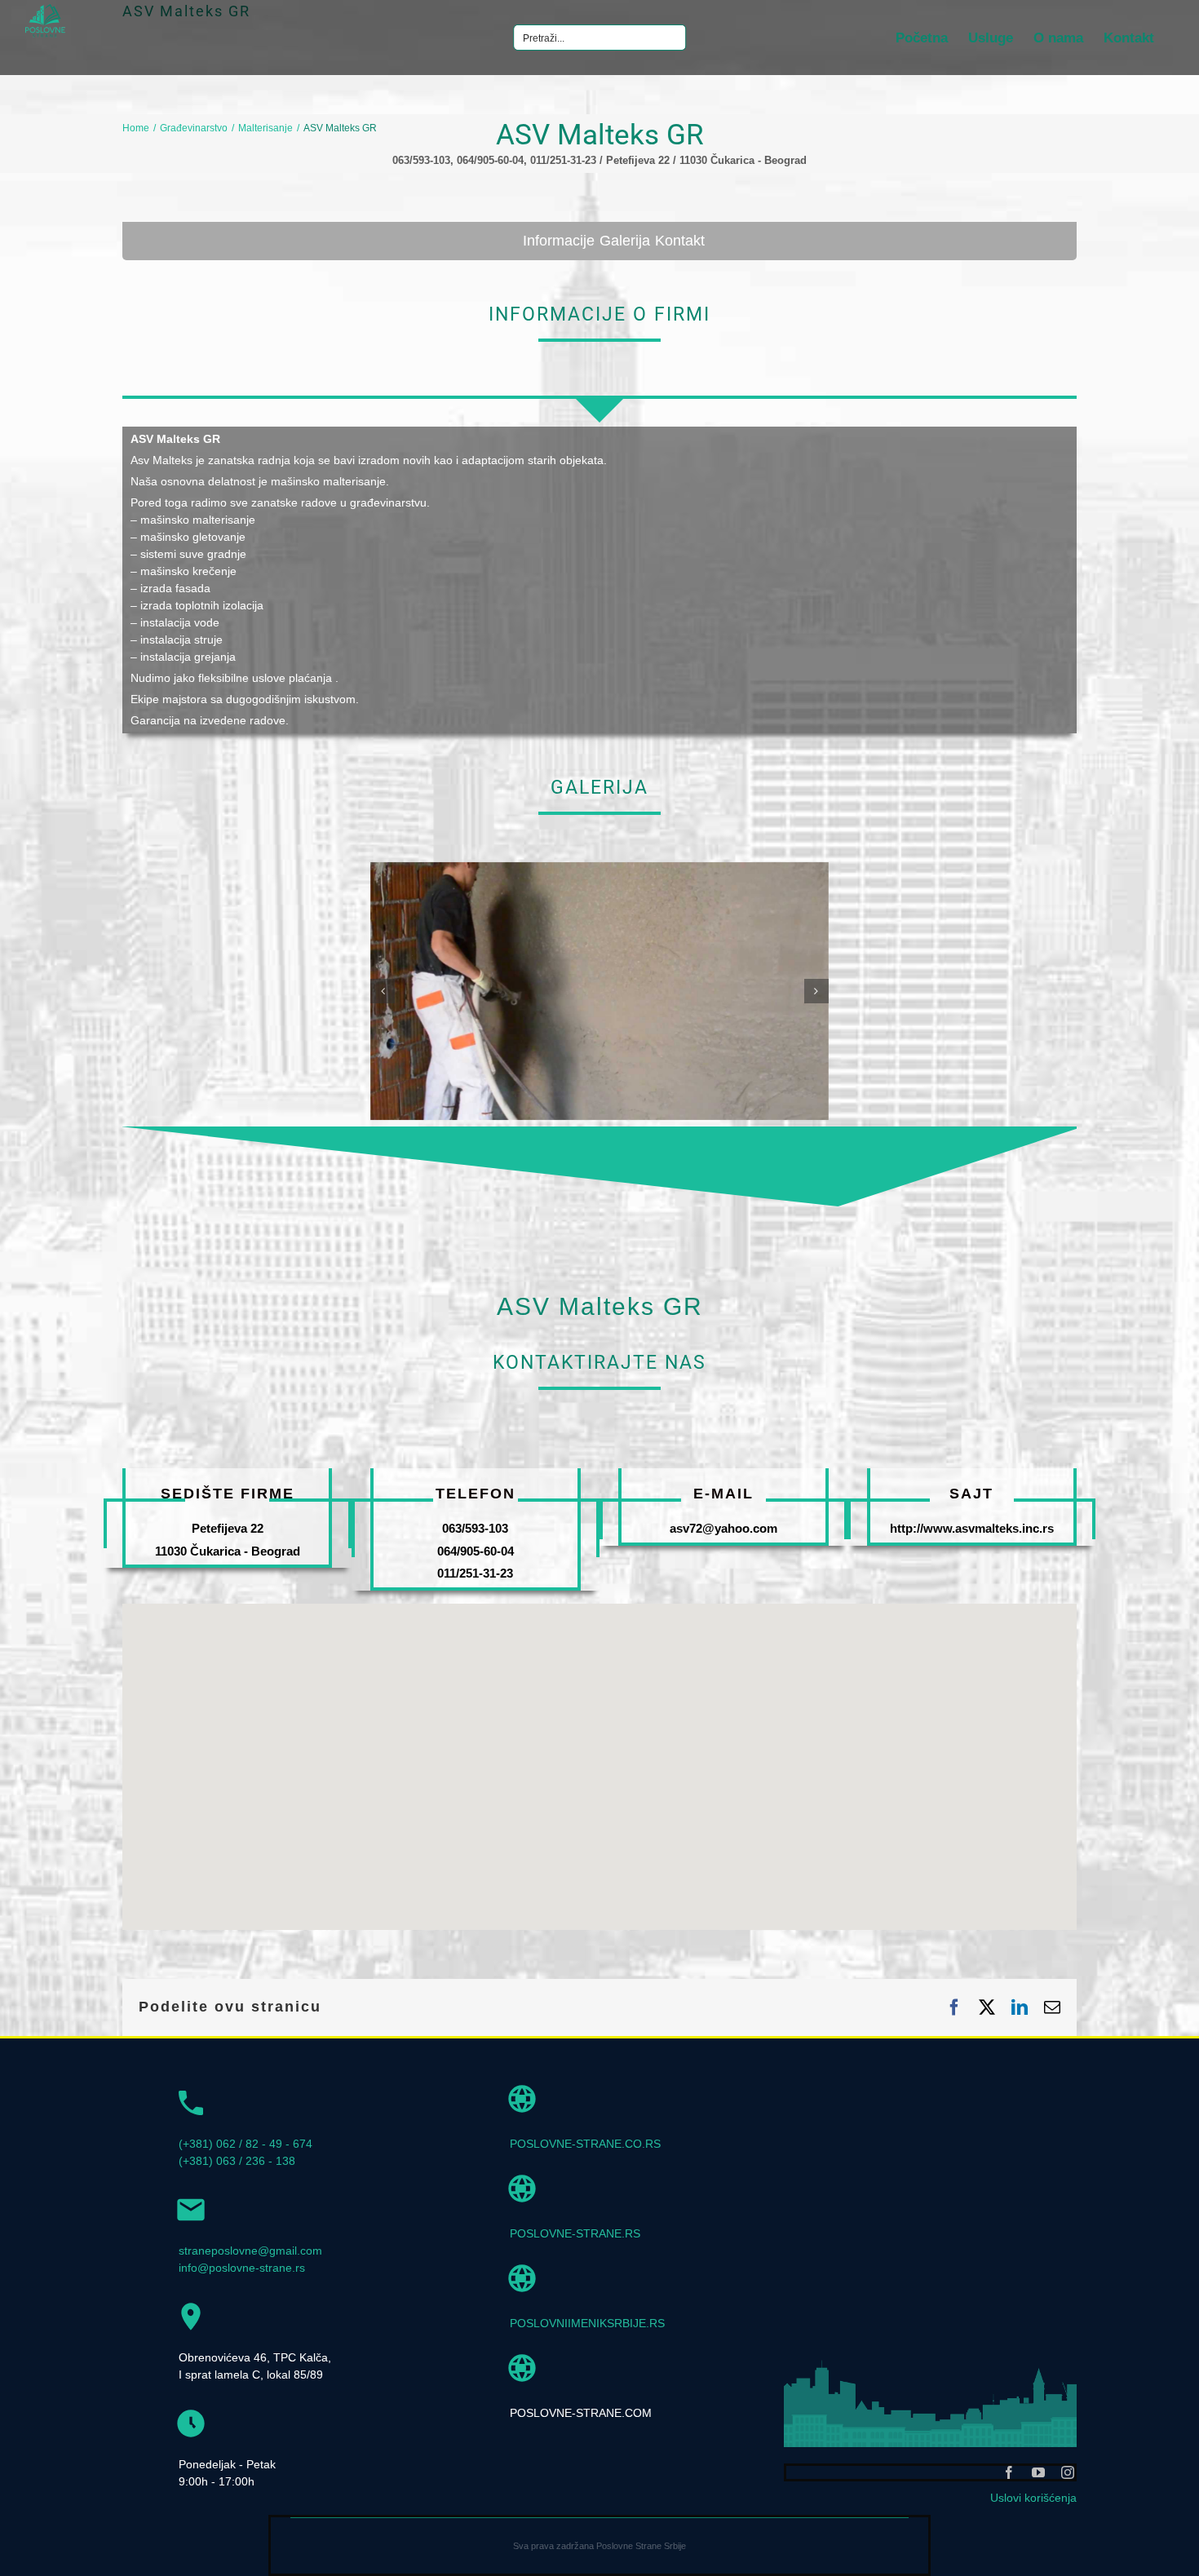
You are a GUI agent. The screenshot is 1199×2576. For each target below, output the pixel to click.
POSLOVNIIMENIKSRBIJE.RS (587, 2323)
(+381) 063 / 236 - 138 (237, 2161)
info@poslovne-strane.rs (242, 2268)
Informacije (559, 241)
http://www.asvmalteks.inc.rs (972, 1528)
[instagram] (1068, 2472)
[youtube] (1038, 2472)
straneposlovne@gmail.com (250, 2251)
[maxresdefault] (599, 869)
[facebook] (1009, 2472)
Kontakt (680, 241)
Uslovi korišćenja (1033, 2498)
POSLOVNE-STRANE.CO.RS (585, 2144)
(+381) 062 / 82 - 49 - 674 (246, 2144)
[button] (383, 991)
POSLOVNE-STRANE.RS (575, 2233)
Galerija (625, 241)
